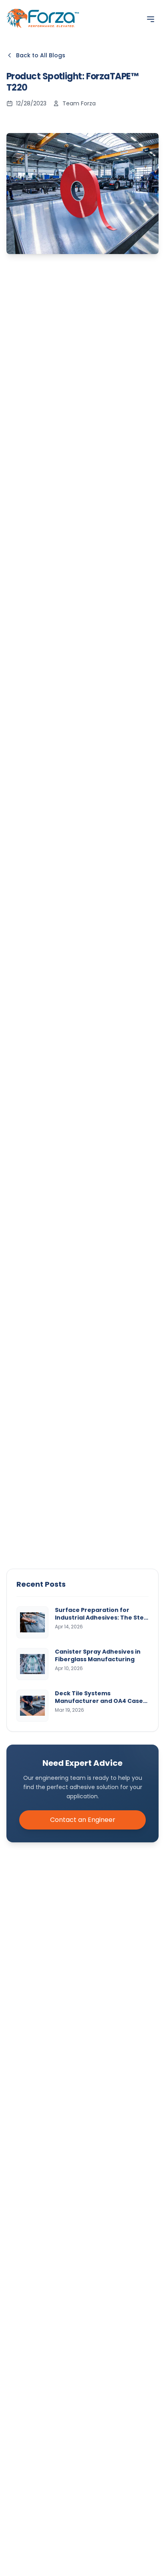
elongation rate (91, 602)
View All (145, 1013)
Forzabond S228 (120, 837)
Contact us (104, 898)
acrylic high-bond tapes (103, 348)
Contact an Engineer (83, 1820)
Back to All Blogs (41, 55)
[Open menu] (151, 19)
